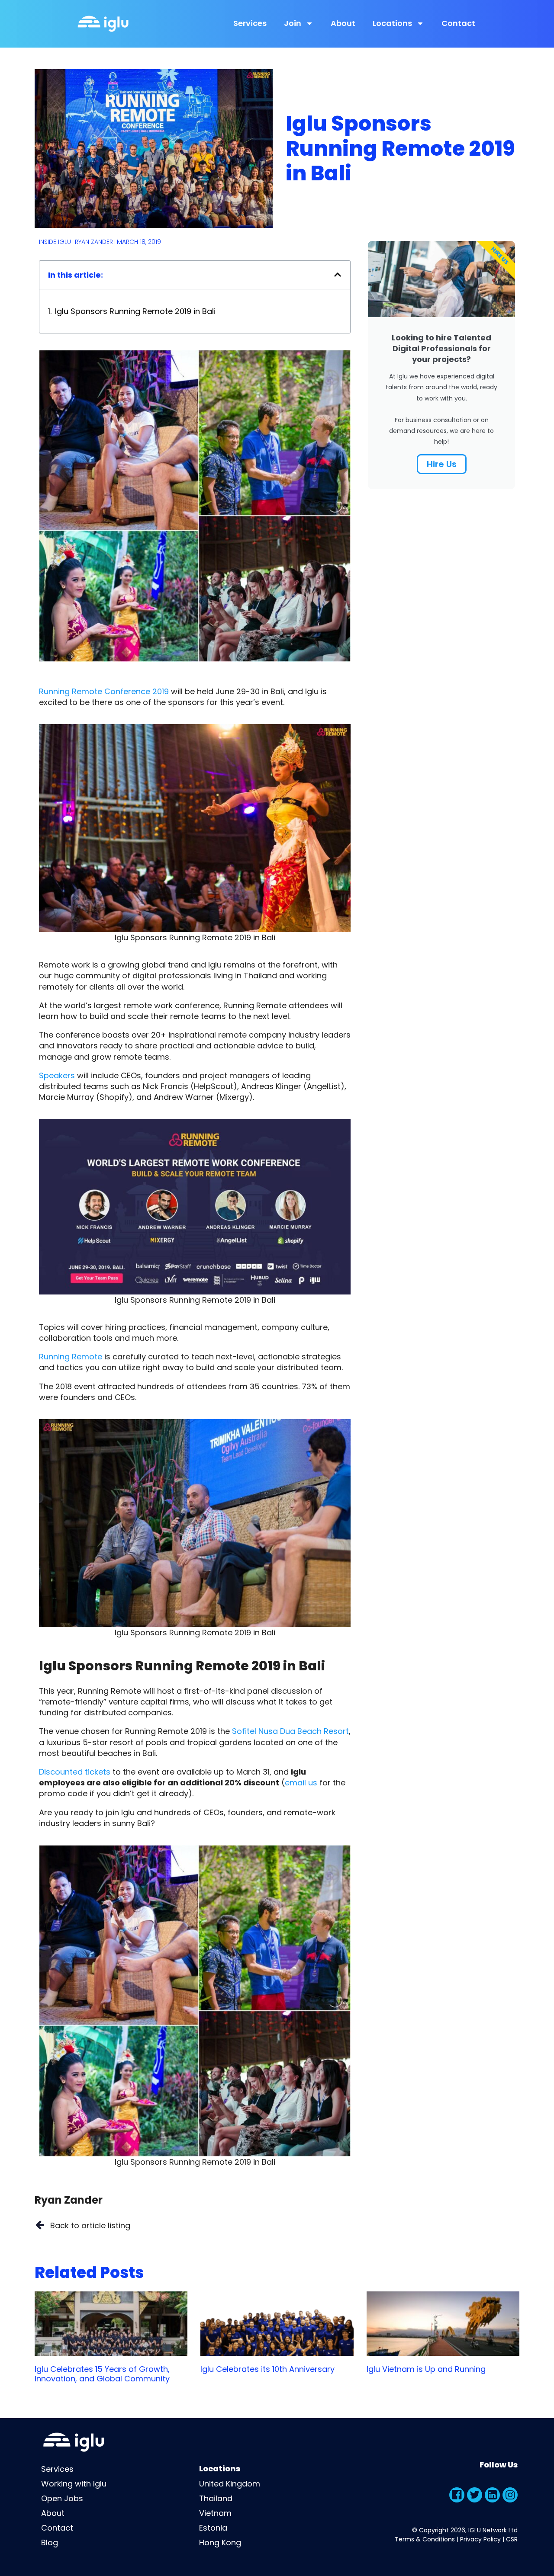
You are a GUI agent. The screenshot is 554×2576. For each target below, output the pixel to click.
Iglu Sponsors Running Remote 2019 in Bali (135, 311)
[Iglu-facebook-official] (457, 2495)
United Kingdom (230, 2484)
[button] (338, 275)
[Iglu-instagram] (510, 2495)
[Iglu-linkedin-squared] (492, 2495)
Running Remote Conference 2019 (104, 691)
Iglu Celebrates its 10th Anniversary (267, 2369)
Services (250, 23)
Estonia (213, 2528)
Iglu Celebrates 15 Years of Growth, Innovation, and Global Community (102, 2374)
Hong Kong (220, 2542)
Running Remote (71, 1357)
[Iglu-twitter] (475, 2495)
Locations (392, 23)
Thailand (216, 2498)
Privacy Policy (480, 2539)
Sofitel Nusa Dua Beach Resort (290, 1731)
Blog (50, 2542)
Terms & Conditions (425, 2539)
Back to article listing (90, 2225)
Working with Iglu (74, 2484)
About (343, 23)
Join (293, 23)
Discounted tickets (75, 1772)
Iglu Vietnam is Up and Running (426, 2369)
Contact (458, 23)
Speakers (57, 1075)
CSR (512, 2539)
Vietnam (215, 2513)
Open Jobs (62, 2498)
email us (301, 1783)
